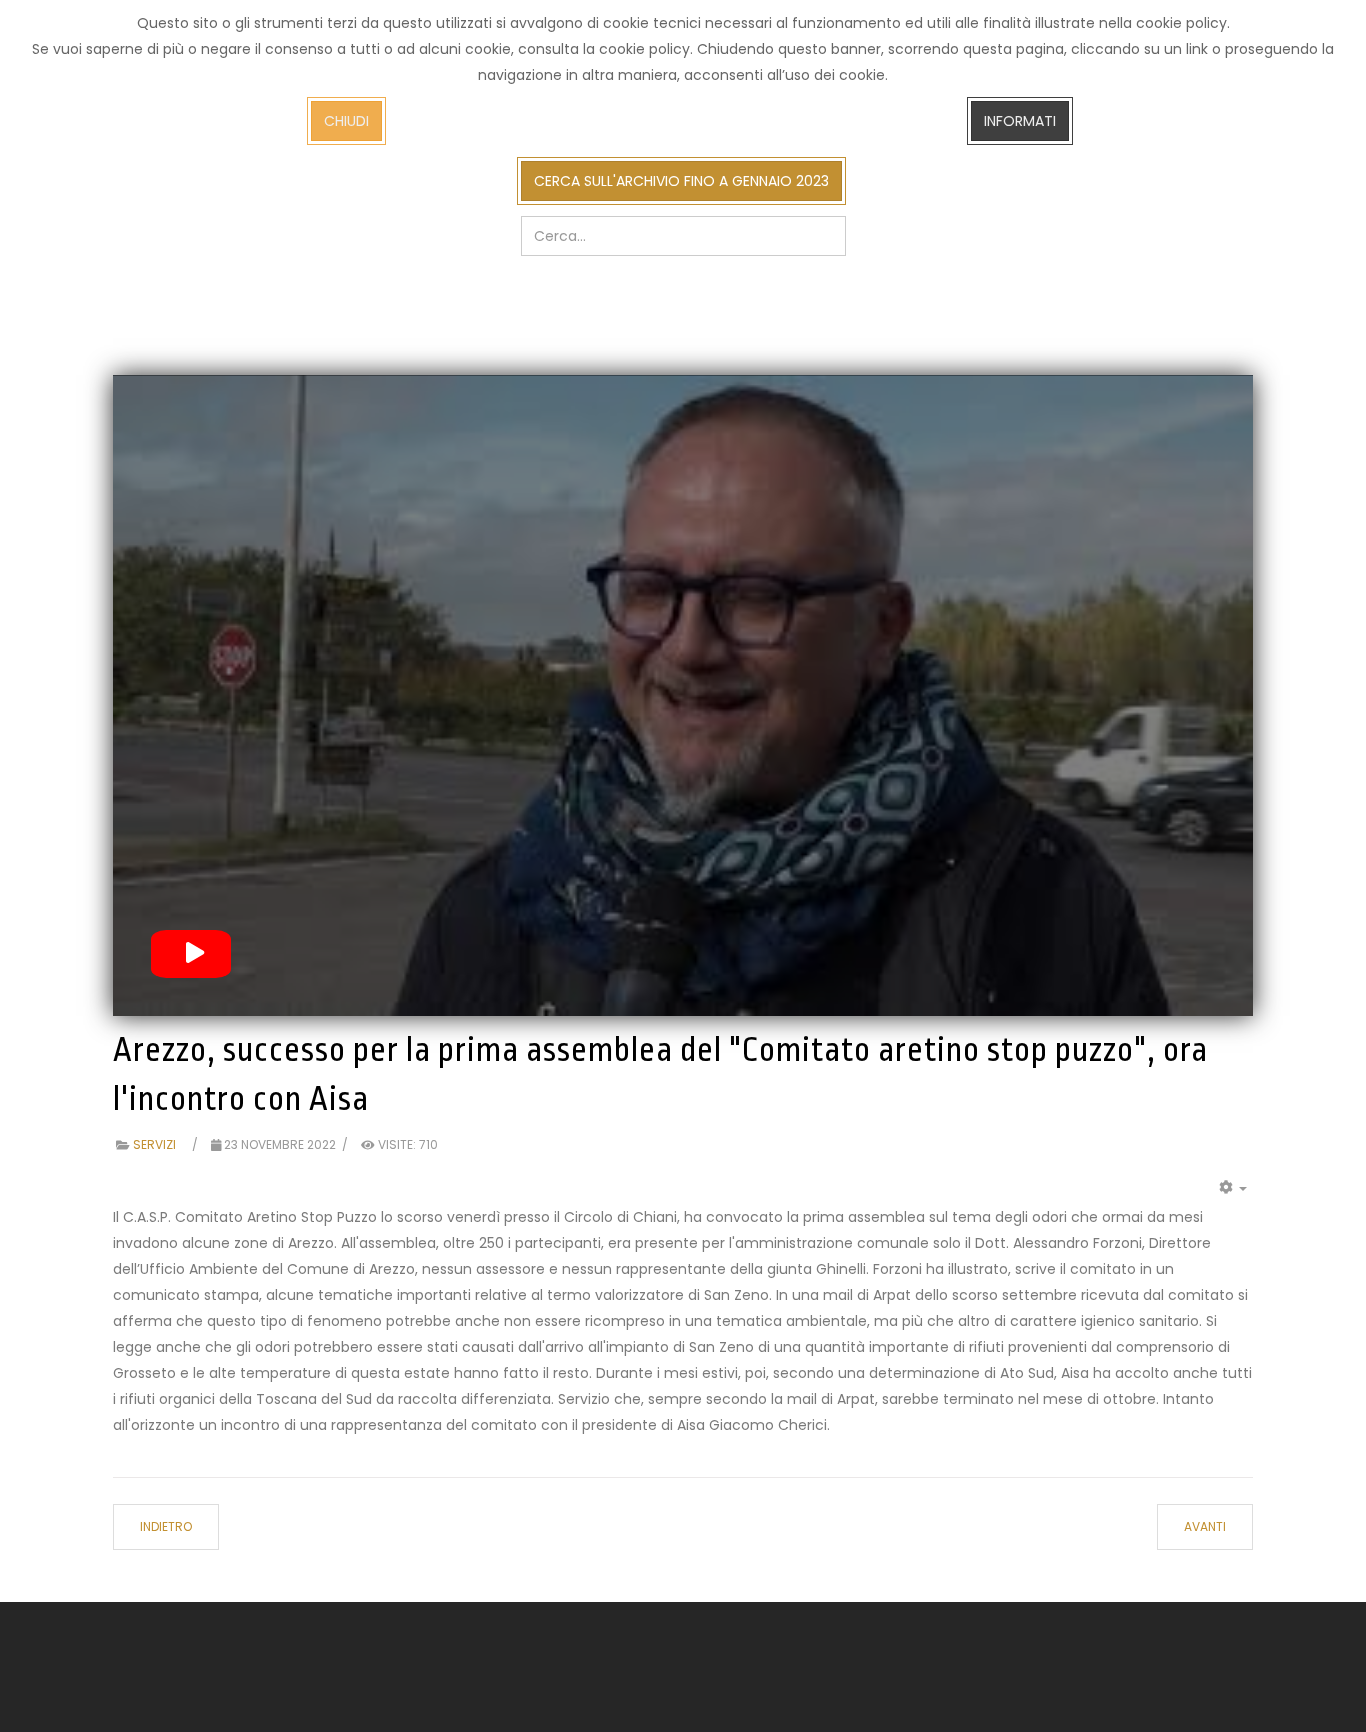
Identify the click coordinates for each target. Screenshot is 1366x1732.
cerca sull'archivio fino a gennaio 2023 (681, 181)
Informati (1020, 121)
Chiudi (346, 121)
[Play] (191, 954)
